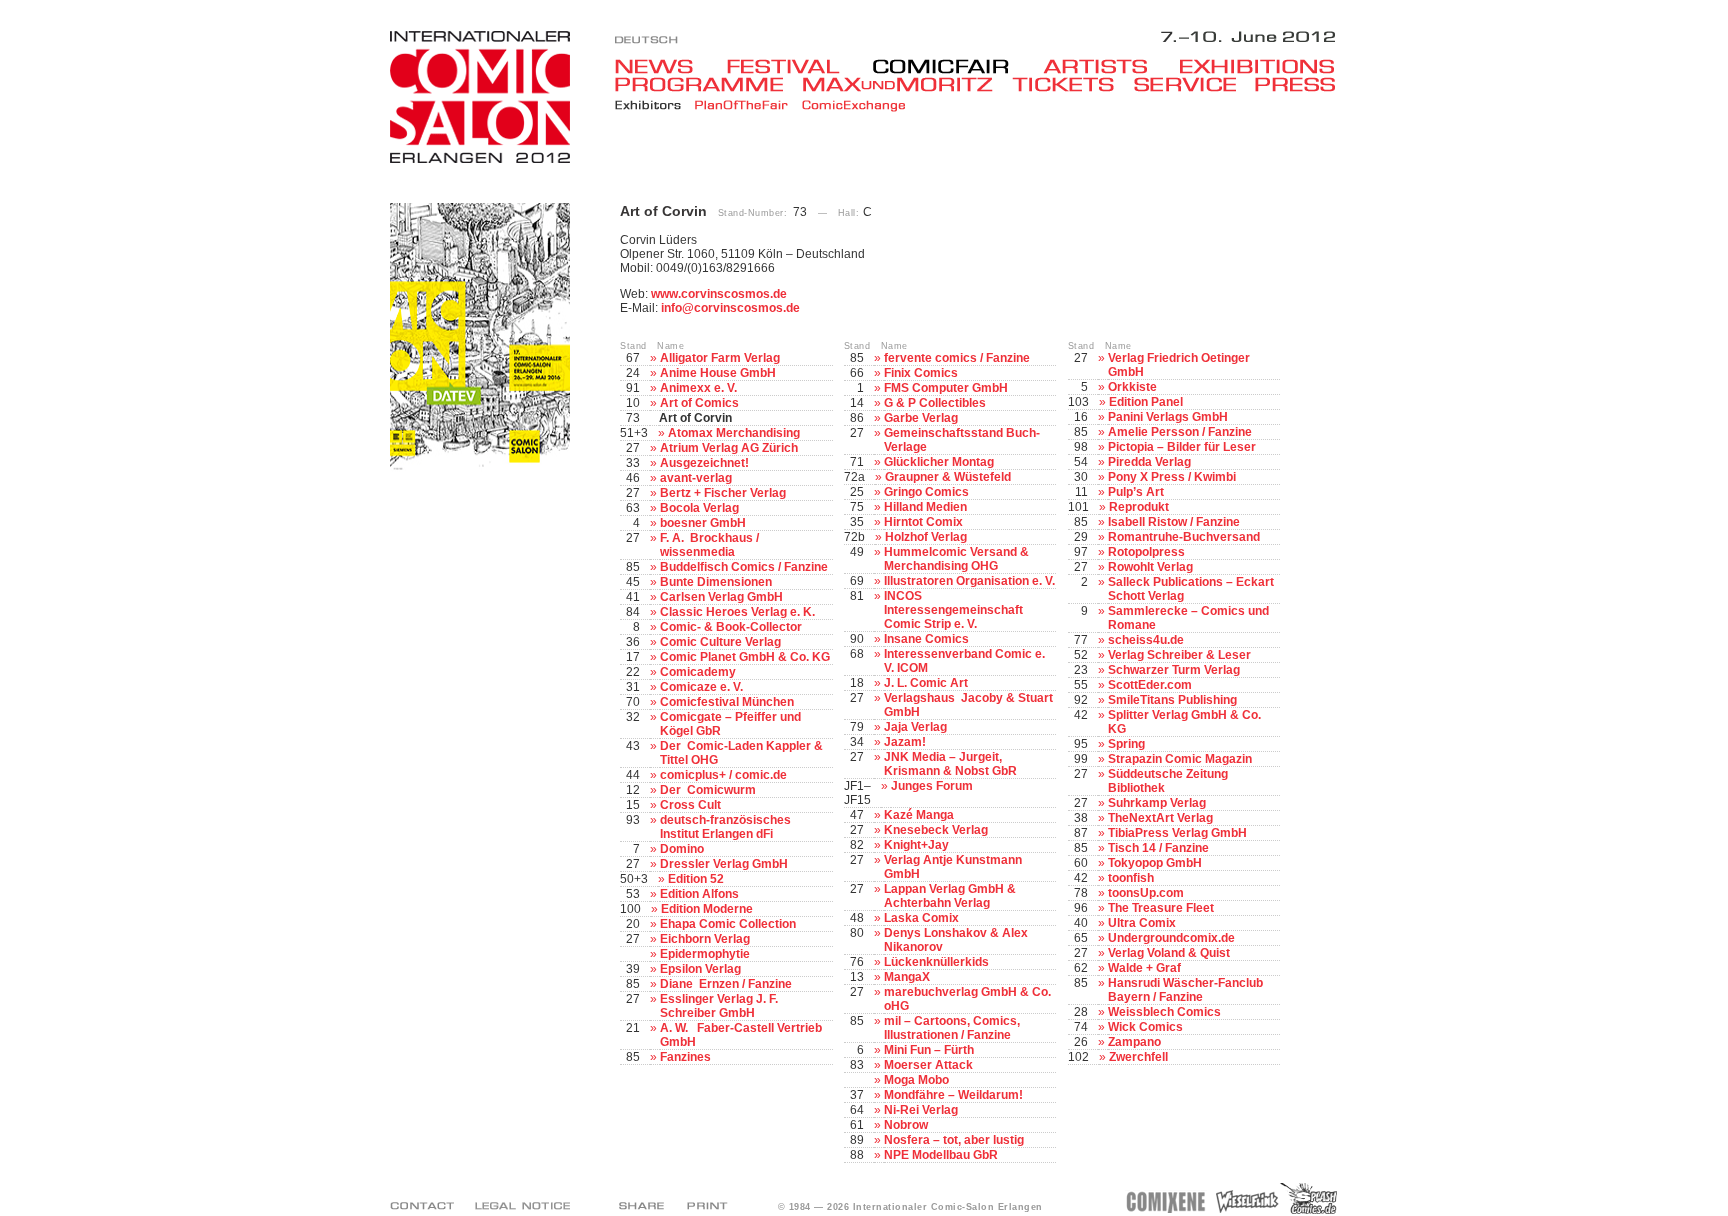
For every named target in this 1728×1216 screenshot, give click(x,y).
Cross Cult (690, 805)
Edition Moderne (707, 909)
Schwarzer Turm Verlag (1174, 670)
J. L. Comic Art (926, 683)
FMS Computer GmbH (946, 388)
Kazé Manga (919, 815)
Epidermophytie (705, 954)
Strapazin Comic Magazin (1180, 759)
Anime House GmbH (718, 373)
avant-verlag (696, 478)
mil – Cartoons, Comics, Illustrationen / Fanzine (952, 1028)
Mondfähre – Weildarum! (953, 1095)
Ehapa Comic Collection (728, 924)
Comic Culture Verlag (720, 642)
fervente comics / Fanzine (957, 358)
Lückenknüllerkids (936, 962)
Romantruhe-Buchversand (1184, 537)
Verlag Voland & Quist (1169, 953)
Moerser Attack (928, 1065)
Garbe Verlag (921, 418)
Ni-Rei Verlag (921, 1110)
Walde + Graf (1144, 968)
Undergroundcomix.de (1171, 938)
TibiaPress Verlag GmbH (1177, 833)
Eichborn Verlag (705, 939)
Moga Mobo (916, 1080)
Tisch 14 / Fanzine (1158, 848)
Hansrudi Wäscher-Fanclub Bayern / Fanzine (1185, 990)
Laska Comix (921, 918)
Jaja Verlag (915, 727)
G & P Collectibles (935, 403)
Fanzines (685, 1057)
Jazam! (905, 742)
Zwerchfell (1138, 1057)
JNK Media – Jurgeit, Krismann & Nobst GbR (950, 764)
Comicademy (698, 672)
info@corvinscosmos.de (730, 308)
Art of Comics (699, 403)
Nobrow (906, 1125)
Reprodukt (1139, 507)
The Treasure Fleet (1161, 908)
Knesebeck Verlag (936, 830)
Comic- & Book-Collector (731, 627)
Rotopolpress (1146, 552)
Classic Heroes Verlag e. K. (737, 612)
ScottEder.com (1150, 685)
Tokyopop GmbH (1155, 863)
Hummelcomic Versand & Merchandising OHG (956, 559)
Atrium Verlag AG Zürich (729, 448)
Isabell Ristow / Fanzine (1174, 522)
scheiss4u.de (1146, 640)
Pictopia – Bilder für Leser (1182, 447)
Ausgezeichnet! (704, 463)
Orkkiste (1132, 387)
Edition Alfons (699, 894)
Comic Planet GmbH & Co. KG (745, 657)
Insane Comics (926, 639)
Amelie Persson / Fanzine (1180, 432)
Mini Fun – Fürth (929, 1050)
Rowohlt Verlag (1150, 567)
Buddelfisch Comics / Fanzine (744, 567)
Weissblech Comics (1164, 1012)
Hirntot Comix (923, 522)
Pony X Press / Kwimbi (1172, 477)
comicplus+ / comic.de (723, 775)
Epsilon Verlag (700, 969)
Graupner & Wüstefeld (948, 477)
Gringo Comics (926, 492)
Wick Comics (1145, 1027)
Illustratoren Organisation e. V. (969, 581)
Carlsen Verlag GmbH (721, 597)
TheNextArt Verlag (1160, 818)
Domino (682, 849)
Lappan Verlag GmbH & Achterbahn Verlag (950, 896)
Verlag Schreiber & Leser (1179, 655)
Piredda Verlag (1149, 462)
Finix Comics (921, 373)
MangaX (907, 977)
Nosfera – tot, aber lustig (954, 1140)
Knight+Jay (916, 845)
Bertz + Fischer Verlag (723, 493)
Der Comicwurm (708, 790)
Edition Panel (1146, 402)
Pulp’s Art (1136, 492)
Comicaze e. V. (701, 687)
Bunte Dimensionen (716, 582)
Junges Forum (932, 786)
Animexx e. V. (698, 388)
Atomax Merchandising (734, 433)
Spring (1126, 744)
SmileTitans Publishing (1172, 700)
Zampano (1134, 1042)
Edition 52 (696, 879)
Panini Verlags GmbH (1168, 417)
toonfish (1131, 878)
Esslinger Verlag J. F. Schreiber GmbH (719, 1006)
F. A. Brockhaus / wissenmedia (709, 545)
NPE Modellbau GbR (941, 1155)
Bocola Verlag (699, 508)
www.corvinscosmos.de (719, 294)
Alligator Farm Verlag (720, 358)
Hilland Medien (925, 507)
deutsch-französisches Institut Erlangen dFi (725, 827)
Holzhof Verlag (926, 537)
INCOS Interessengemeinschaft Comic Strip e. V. (953, 610)
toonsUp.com (1146, 893)
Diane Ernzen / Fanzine (726, 984)
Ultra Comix (1142, 923)
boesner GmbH (703, 523)
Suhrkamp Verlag (1157, 803)
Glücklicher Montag (939, 462)
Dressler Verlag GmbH (724, 864)
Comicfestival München (727, 702)
